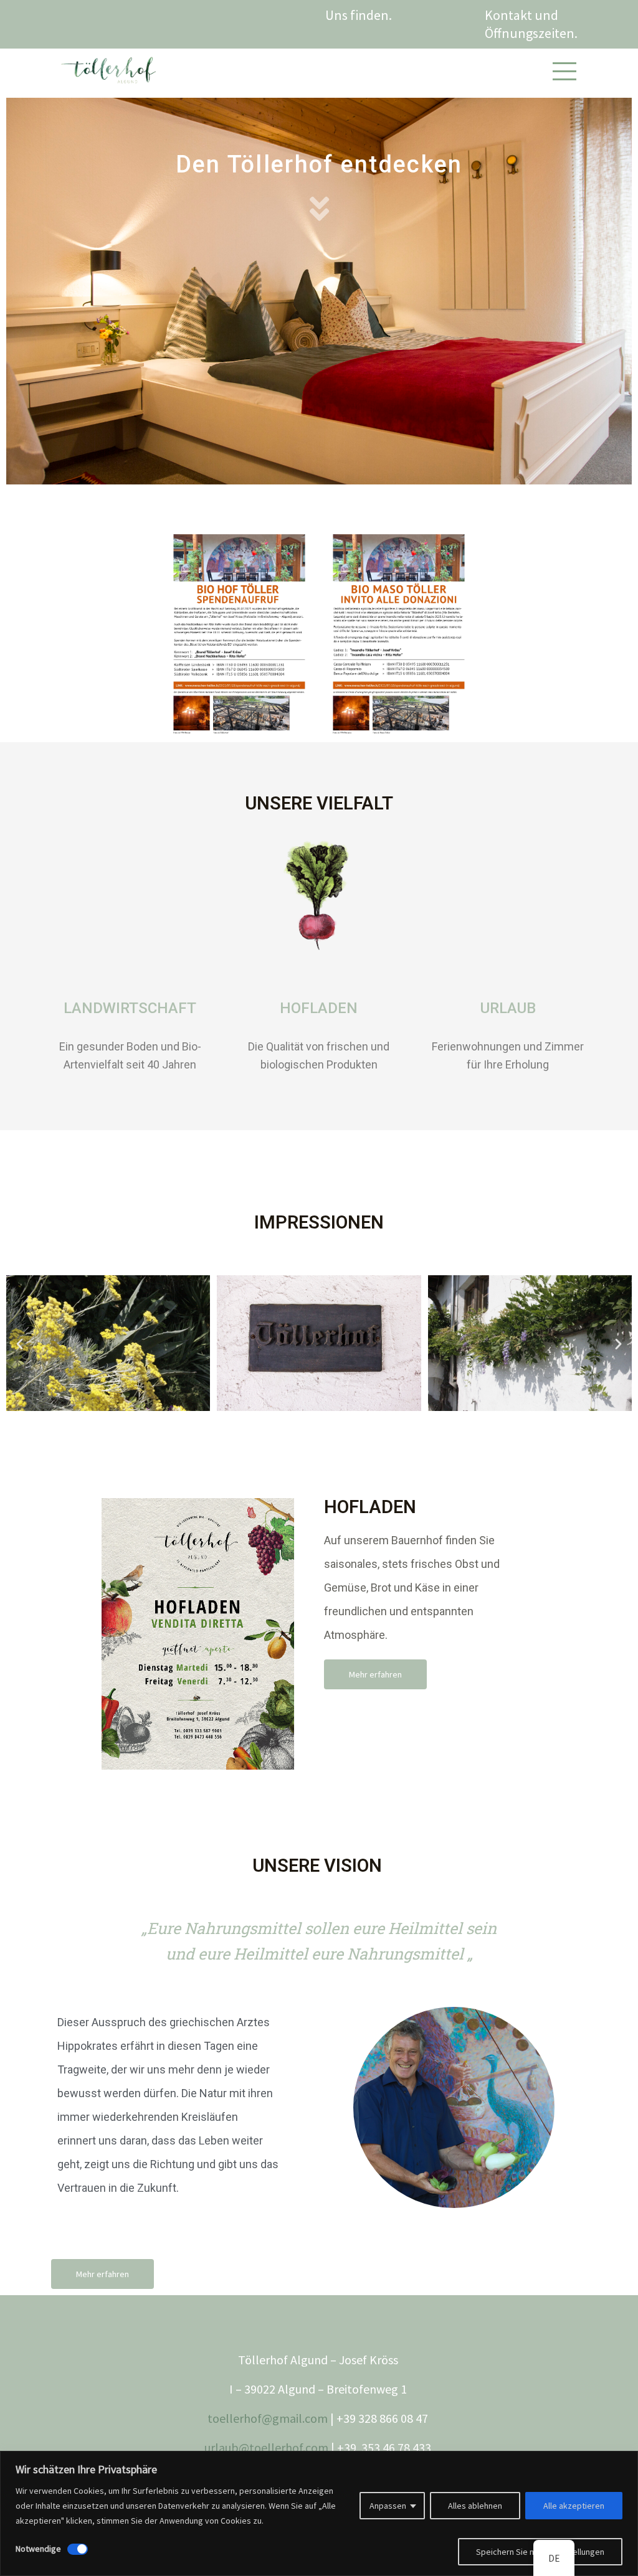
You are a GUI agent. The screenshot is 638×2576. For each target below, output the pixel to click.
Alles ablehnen (475, 2506)
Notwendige (38, 2549)
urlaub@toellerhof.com (266, 2447)
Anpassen (388, 2506)
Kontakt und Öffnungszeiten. (532, 24)
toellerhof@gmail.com (268, 2418)
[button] (319, 1109)
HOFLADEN (319, 1008)
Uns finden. (359, 15)
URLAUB (508, 1008)
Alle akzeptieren (574, 2506)
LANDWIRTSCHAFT (130, 1008)
